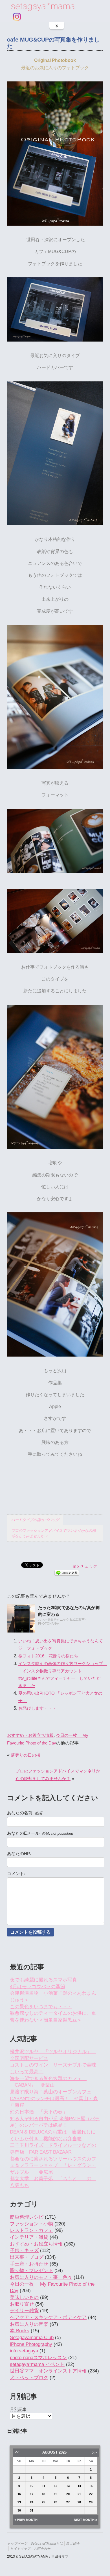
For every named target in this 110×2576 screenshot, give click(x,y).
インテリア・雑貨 (29, 2237)
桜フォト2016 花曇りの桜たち (48, 1656)
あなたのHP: (19, 1854)
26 (56, 2502)
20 (68, 2494)
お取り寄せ (22, 2304)
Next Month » (85, 2520)
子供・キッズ (24, 2250)
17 (32, 2494)
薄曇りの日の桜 (26, 1755)
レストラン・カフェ (31, 2230)
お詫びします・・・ (37, 1708)
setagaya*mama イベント (37, 2364)
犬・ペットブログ (29, 2378)
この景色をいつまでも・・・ (41, 2007)
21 (79, 2494)
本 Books (20, 2331)
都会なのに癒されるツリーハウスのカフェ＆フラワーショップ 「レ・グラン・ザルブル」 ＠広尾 (53, 2165)
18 (43, 2494)
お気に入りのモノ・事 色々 (41, 2277)
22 (91, 2494)
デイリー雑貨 (24, 2311)
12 (56, 2486)
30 (19, 2510)
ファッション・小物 (31, 2224)
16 (19, 2494)
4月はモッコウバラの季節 (38, 1987)
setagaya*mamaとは (47, 2543)
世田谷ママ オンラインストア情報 (48, 2371)
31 (32, 2510)
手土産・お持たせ (29, 2264)
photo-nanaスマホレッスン (38, 2358)
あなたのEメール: (40, 1833)
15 (91, 2486)
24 (32, 2502)
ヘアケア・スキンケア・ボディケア (48, 2317)
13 (68, 2486)
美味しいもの (24, 2297)
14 (79, 2486)
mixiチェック (85, 1566)
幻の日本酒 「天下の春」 (39, 2112)
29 (91, 2502)
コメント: (16, 1874)
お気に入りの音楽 (29, 2324)
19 (56, 2494)
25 (43, 2502)
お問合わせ (42, 2548)
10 (32, 2486)
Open (57, 26)
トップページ (17, 2543)
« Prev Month (26, 2520)
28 (79, 2502)
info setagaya (24, 2351)
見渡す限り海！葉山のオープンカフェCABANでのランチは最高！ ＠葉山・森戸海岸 (54, 2098)
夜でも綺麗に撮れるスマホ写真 (43, 1980)
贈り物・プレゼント (31, 2271)
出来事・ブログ (27, 2257)
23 (19, 2502)
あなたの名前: (25, 1813)
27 (68, 2502)
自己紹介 (73, 2543)
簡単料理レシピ (27, 2217)
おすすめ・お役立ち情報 (30, 1735)
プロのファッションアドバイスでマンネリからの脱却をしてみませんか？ (53, 1533)
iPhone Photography (31, 2344)
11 (44, 2486)
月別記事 (18, 2409)
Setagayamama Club (32, 2338)
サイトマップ (20, 2548)
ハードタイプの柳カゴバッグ (35, 1520)
